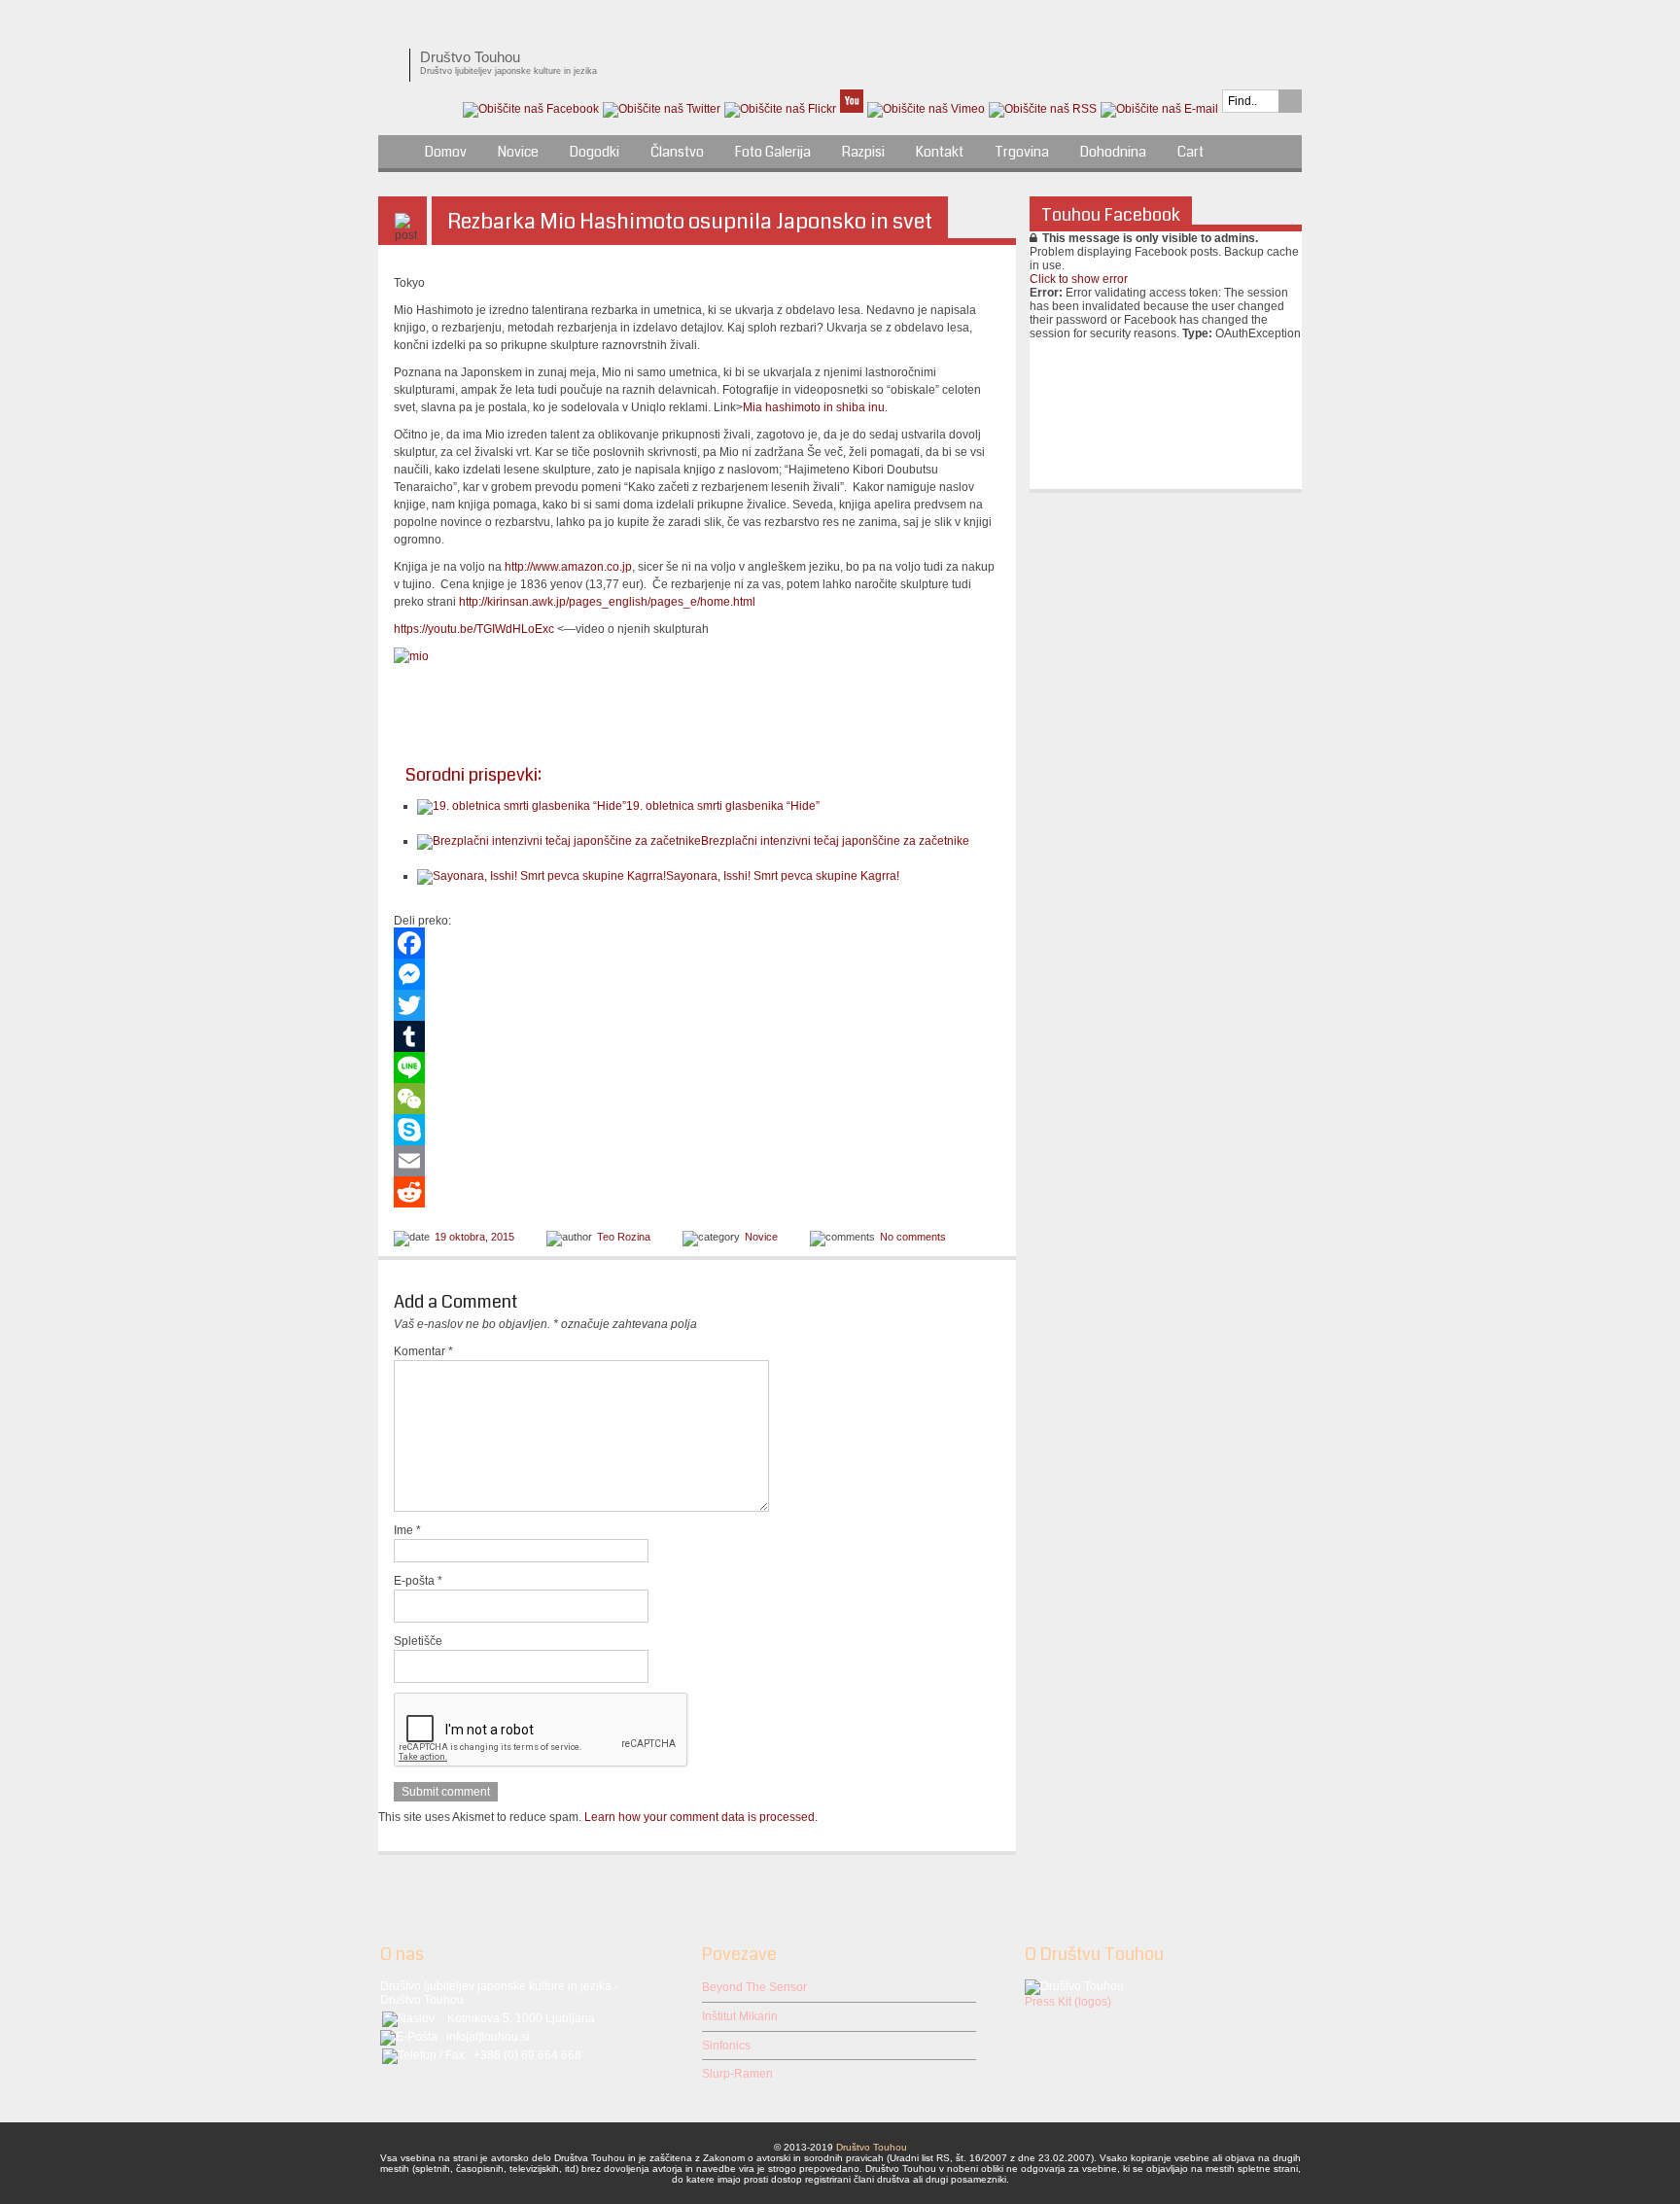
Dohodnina (1113, 152)
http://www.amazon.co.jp (568, 567)
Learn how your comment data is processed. (701, 1817)
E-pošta (418, 1581)
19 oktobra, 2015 (474, 1237)
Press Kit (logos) (1068, 2002)
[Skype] (697, 1130)
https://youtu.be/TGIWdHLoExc (474, 629)
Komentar (423, 1351)
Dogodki (595, 152)
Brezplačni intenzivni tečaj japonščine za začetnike (835, 841)
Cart (1190, 152)
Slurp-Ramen (737, 2074)
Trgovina (1022, 152)
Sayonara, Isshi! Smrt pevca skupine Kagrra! (783, 876)
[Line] (697, 1067)
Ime (407, 1530)
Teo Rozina (624, 1237)
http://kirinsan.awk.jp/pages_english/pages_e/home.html (607, 602)
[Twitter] (697, 1005)
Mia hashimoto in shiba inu (814, 407)
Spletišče (418, 1641)
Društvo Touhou (872, 2147)
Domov (446, 152)
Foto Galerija (773, 152)
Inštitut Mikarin (740, 2016)
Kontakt (940, 152)
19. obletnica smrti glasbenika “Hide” (723, 806)
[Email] (697, 1161)
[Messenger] (697, 974)
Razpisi (863, 152)
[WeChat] (697, 1099)
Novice (518, 152)
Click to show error (1079, 279)
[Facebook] (697, 943)
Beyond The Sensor (754, 1987)
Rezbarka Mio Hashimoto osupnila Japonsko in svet (690, 221)
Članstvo (677, 152)
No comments (913, 1237)
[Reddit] (697, 1192)
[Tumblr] (697, 1036)
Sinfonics (726, 2046)
